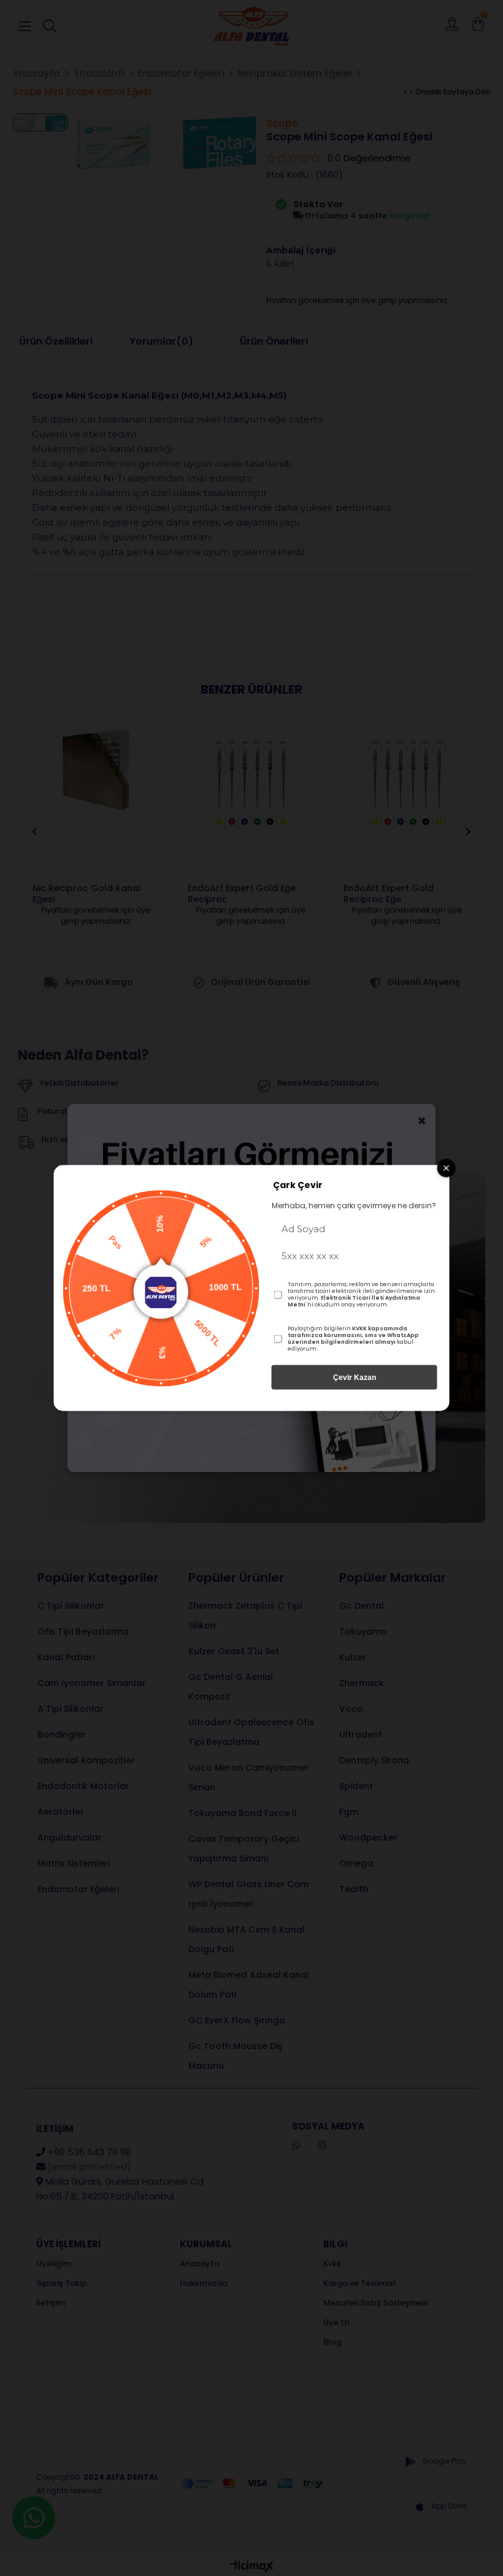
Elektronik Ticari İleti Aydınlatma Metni (354, 1301)
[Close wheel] (447, 1168)
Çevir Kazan (355, 1378)
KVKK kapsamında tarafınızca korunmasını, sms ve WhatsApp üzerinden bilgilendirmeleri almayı (353, 1335)
